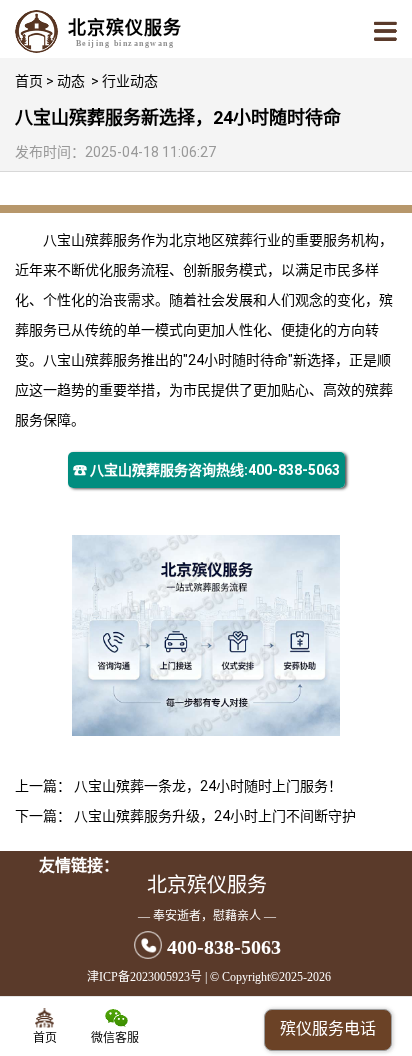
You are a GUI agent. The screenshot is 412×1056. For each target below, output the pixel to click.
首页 (29, 81)
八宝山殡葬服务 (92, 240)
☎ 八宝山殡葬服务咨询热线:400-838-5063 (206, 470)
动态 (71, 81)
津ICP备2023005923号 (144, 977)
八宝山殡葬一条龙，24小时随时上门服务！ (208, 786)
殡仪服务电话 (328, 1028)
